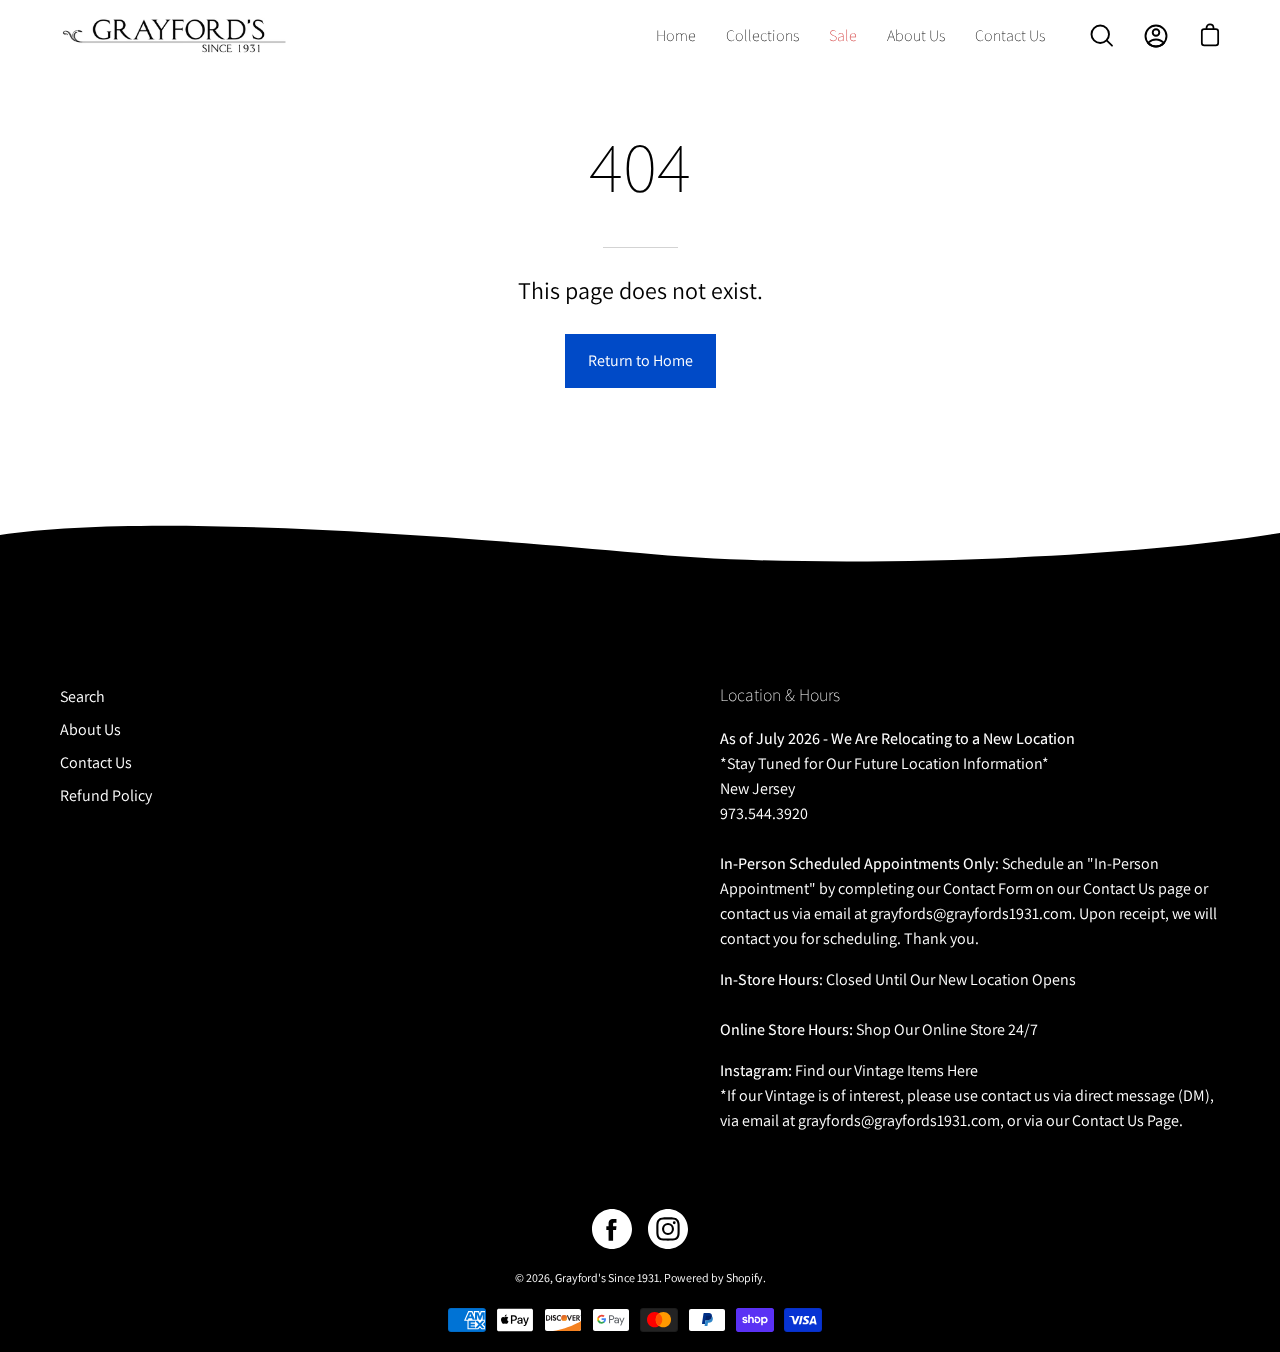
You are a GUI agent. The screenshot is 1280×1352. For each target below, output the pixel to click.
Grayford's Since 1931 (607, 1277)
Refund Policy (106, 795)
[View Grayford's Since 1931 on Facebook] (612, 1229)
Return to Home (640, 360)
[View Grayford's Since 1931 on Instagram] (668, 1229)
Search (82, 696)
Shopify (744, 1277)
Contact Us (96, 762)
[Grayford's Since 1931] (175, 35)
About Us (90, 729)
